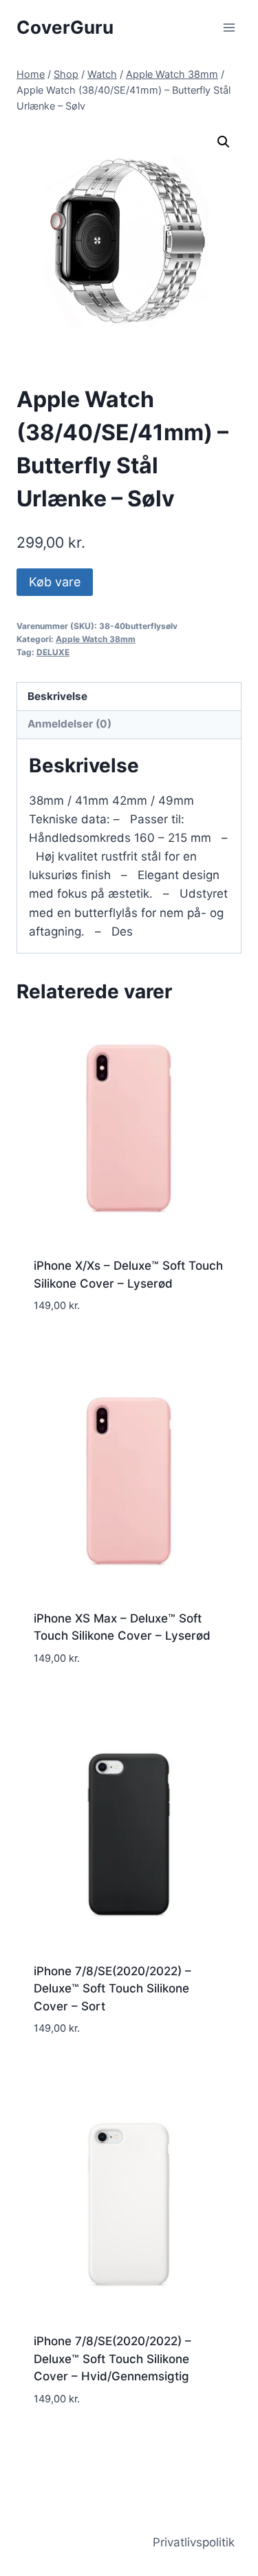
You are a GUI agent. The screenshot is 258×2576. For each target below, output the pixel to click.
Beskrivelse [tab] (57, 696)
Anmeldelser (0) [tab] (69, 724)
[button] (224, 142)
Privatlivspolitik (194, 2542)
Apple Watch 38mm (96, 639)
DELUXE (53, 652)
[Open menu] (229, 27)
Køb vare (55, 582)
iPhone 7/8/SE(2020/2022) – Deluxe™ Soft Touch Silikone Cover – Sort (112, 1989)
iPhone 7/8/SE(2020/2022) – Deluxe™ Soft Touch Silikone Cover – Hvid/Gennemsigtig (112, 2359)
